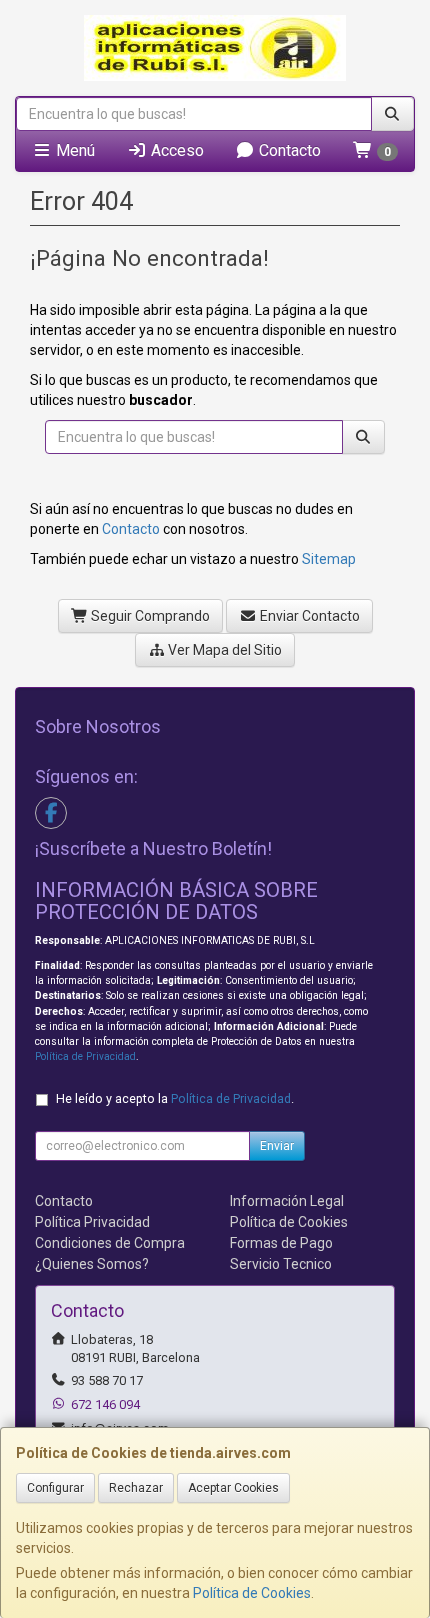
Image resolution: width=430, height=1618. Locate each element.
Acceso (175, 150)
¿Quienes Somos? (92, 1264)
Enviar (277, 1146)
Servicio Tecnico (281, 1264)
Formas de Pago (281, 1243)
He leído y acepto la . (175, 1098)
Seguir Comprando (149, 616)
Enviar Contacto (308, 616)
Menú (73, 150)
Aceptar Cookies (233, 1488)
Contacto (288, 150)
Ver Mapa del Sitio (223, 650)
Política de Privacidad (85, 1056)
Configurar (55, 1488)
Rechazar (136, 1488)
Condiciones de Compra (110, 1243)
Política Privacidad (92, 1222)
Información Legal (287, 1201)
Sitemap (329, 559)
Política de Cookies (252, 1593)
